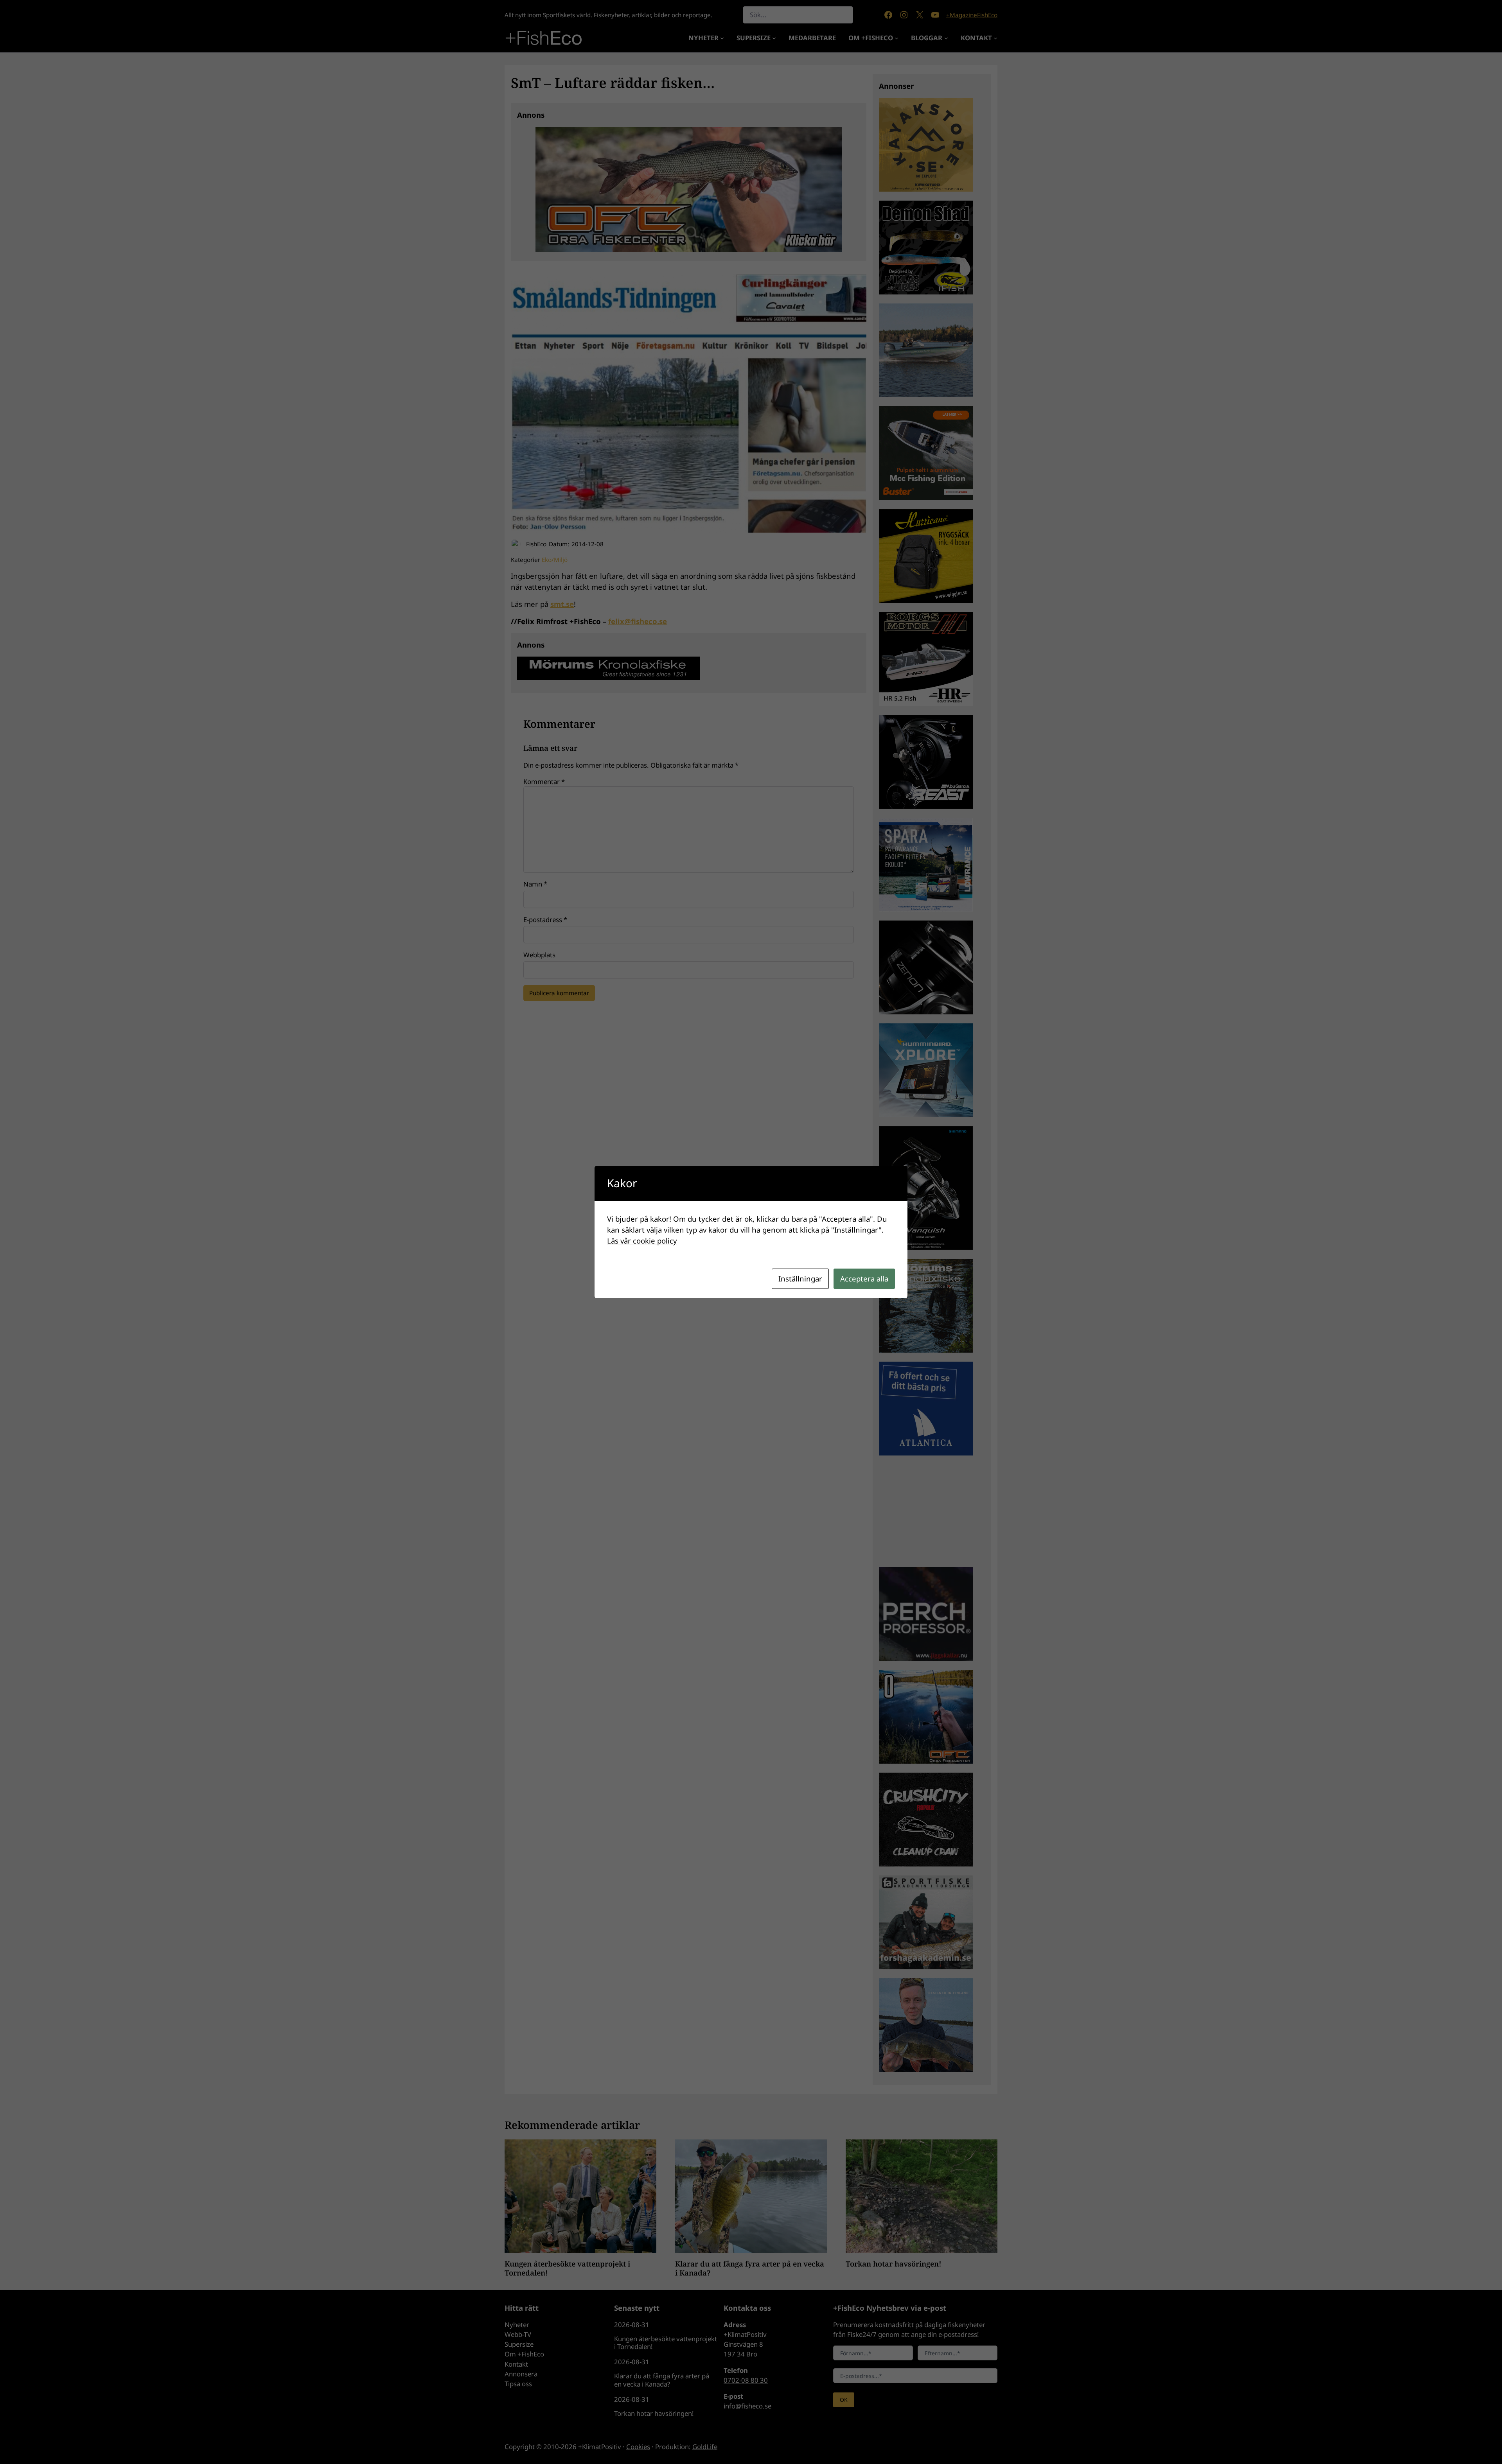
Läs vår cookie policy (642, 1241)
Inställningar (800, 1279)
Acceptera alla (864, 1279)
